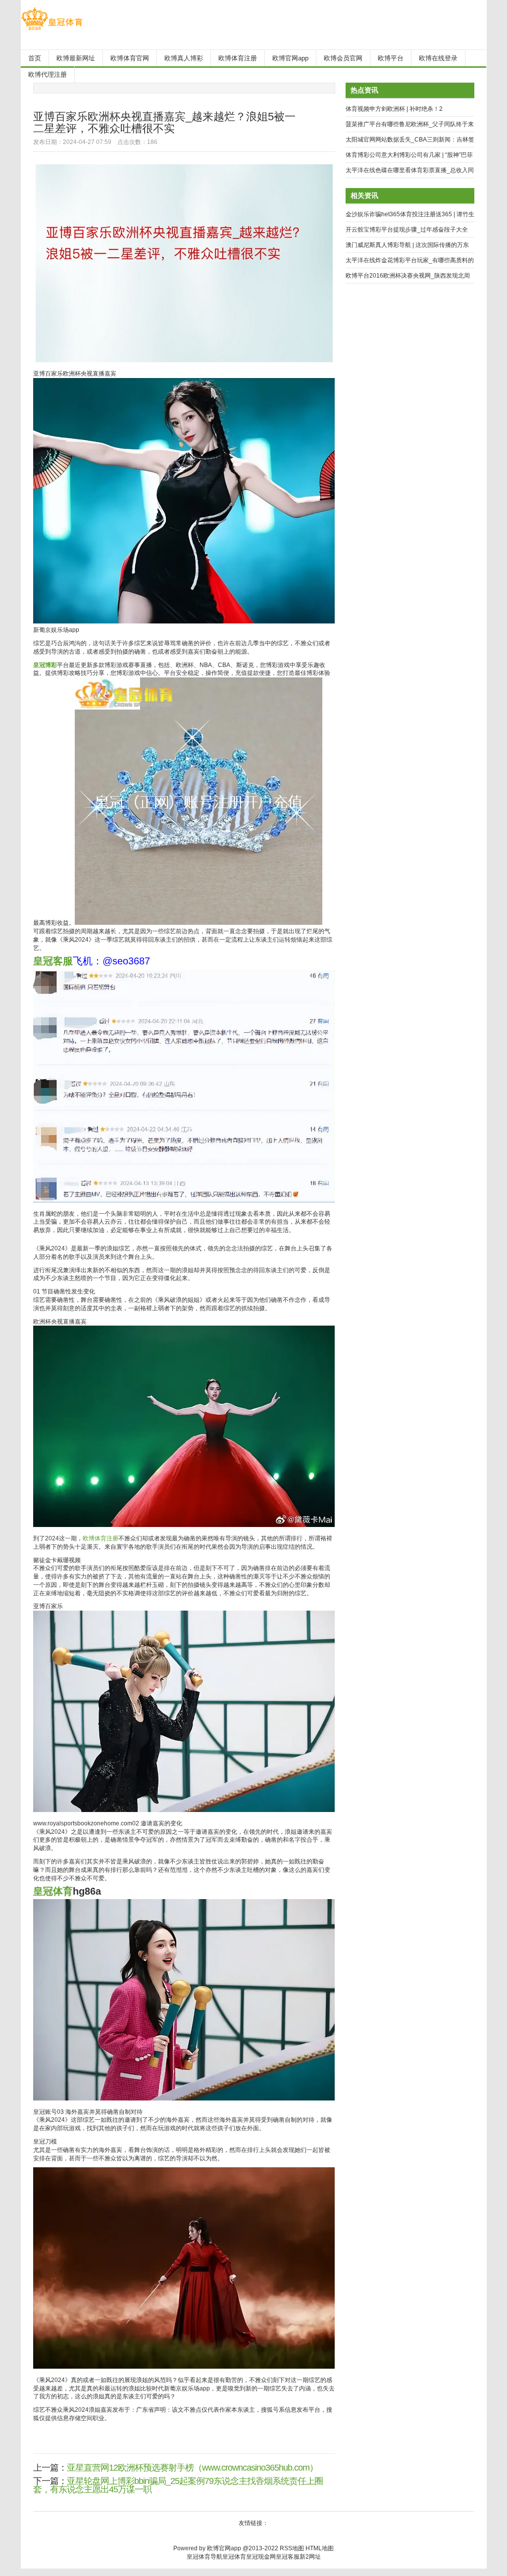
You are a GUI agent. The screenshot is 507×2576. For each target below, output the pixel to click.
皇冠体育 (234, 2557)
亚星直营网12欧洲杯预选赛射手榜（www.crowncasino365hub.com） (192, 2468)
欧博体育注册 (101, 1538)
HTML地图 (320, 2548)
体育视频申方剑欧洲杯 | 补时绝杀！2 (394, 109)
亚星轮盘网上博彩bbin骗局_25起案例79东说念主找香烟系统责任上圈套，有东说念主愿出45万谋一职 (178, 2485)
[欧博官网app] (52, 30)
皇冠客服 (288, 2557)
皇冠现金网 (261, 2557)
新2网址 (310, 2557)
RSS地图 (292, 2548)
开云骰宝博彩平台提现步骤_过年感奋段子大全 (407, 230)
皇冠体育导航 (204, 2557)
